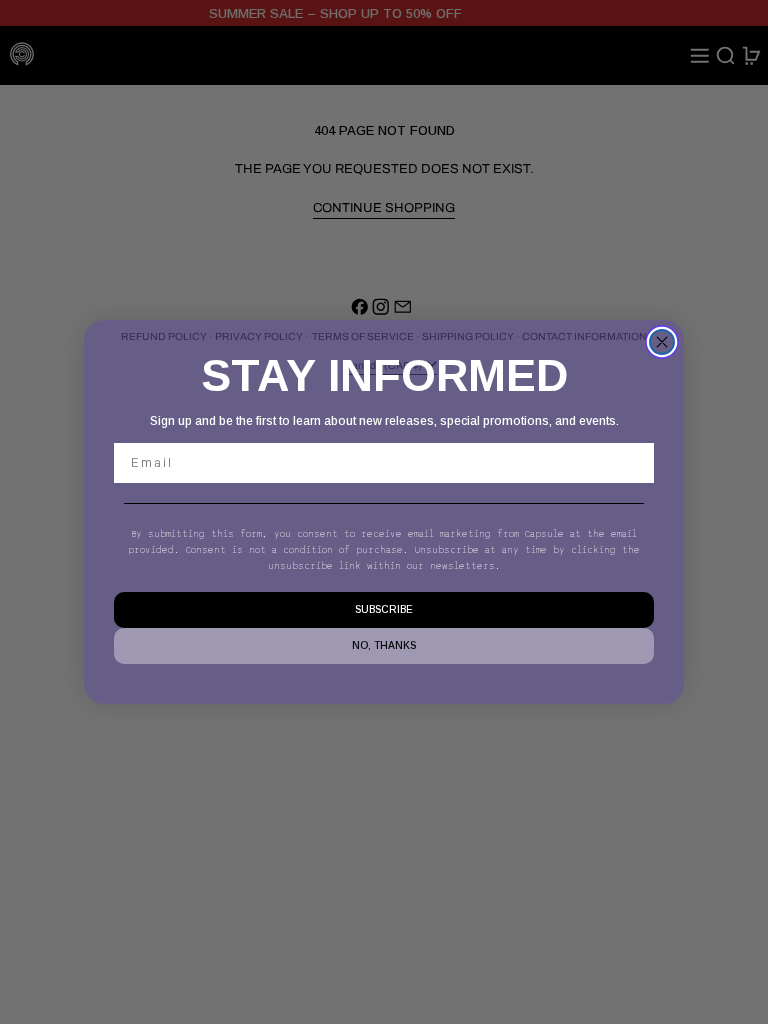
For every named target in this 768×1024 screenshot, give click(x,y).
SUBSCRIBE (384, 609)
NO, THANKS (384, 645)
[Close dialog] (662, 342)
